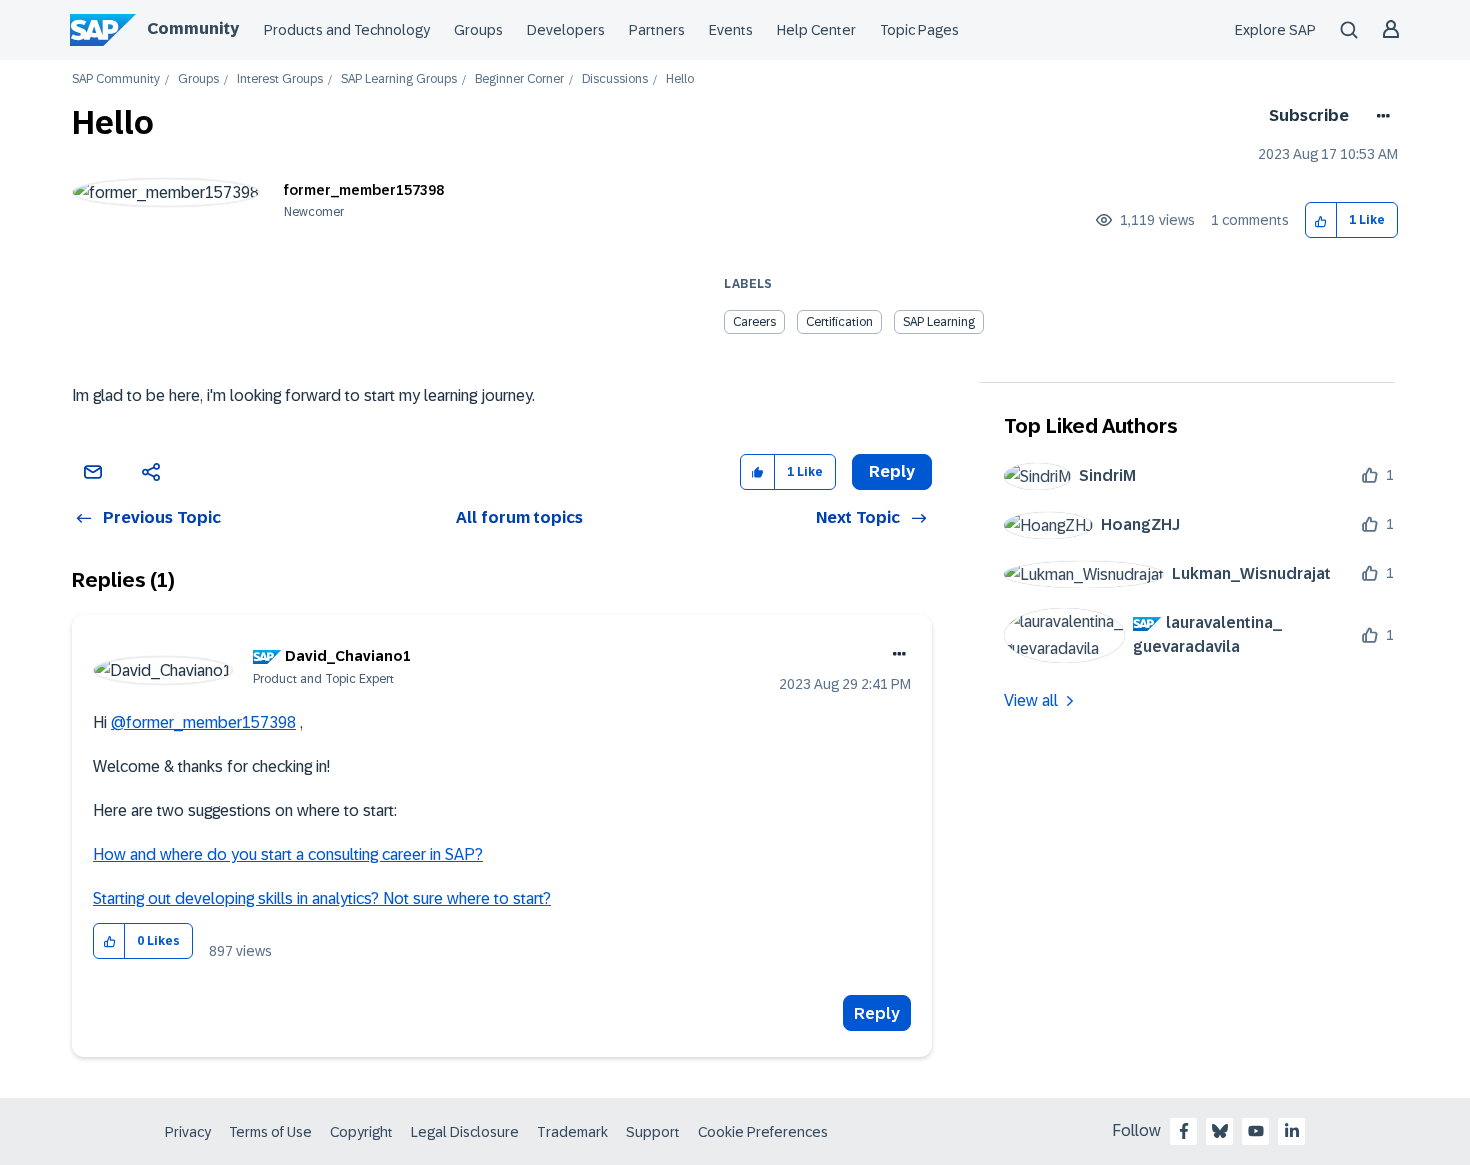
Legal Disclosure (465, 1132)
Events (731, 30)
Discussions (615, 79)
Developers (566, 30)
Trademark (572, 1132)
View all (1031, 700)
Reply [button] (892, 471)
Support (653, 1132)
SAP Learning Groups (399, 79)
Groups (478, 30)
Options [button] (1379, 116)
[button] (1321, 220)
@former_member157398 (203, 722)
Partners (657, 30)
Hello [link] (680, 79)
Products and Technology (347, 30)
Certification (839, 322)
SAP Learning (939, 322)
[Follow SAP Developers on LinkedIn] (1292, 1131)
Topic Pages (919, 30)
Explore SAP (1275, 30)
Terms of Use (270, 1132)
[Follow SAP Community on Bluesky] (1220, 1131)
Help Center (816, 30)
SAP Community (116, 79)
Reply (877, 1013)
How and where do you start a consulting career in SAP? (288, 854)
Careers (754, 322)
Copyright (361, 1132)
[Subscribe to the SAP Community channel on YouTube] (1256, 1131)
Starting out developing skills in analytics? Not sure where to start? (322, 898)
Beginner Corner (519, 79)
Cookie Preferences (763, 1132)
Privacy (188, 1132)
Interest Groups (280, 79)
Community (193, 28)
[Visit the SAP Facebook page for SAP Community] (1184, 1131)
